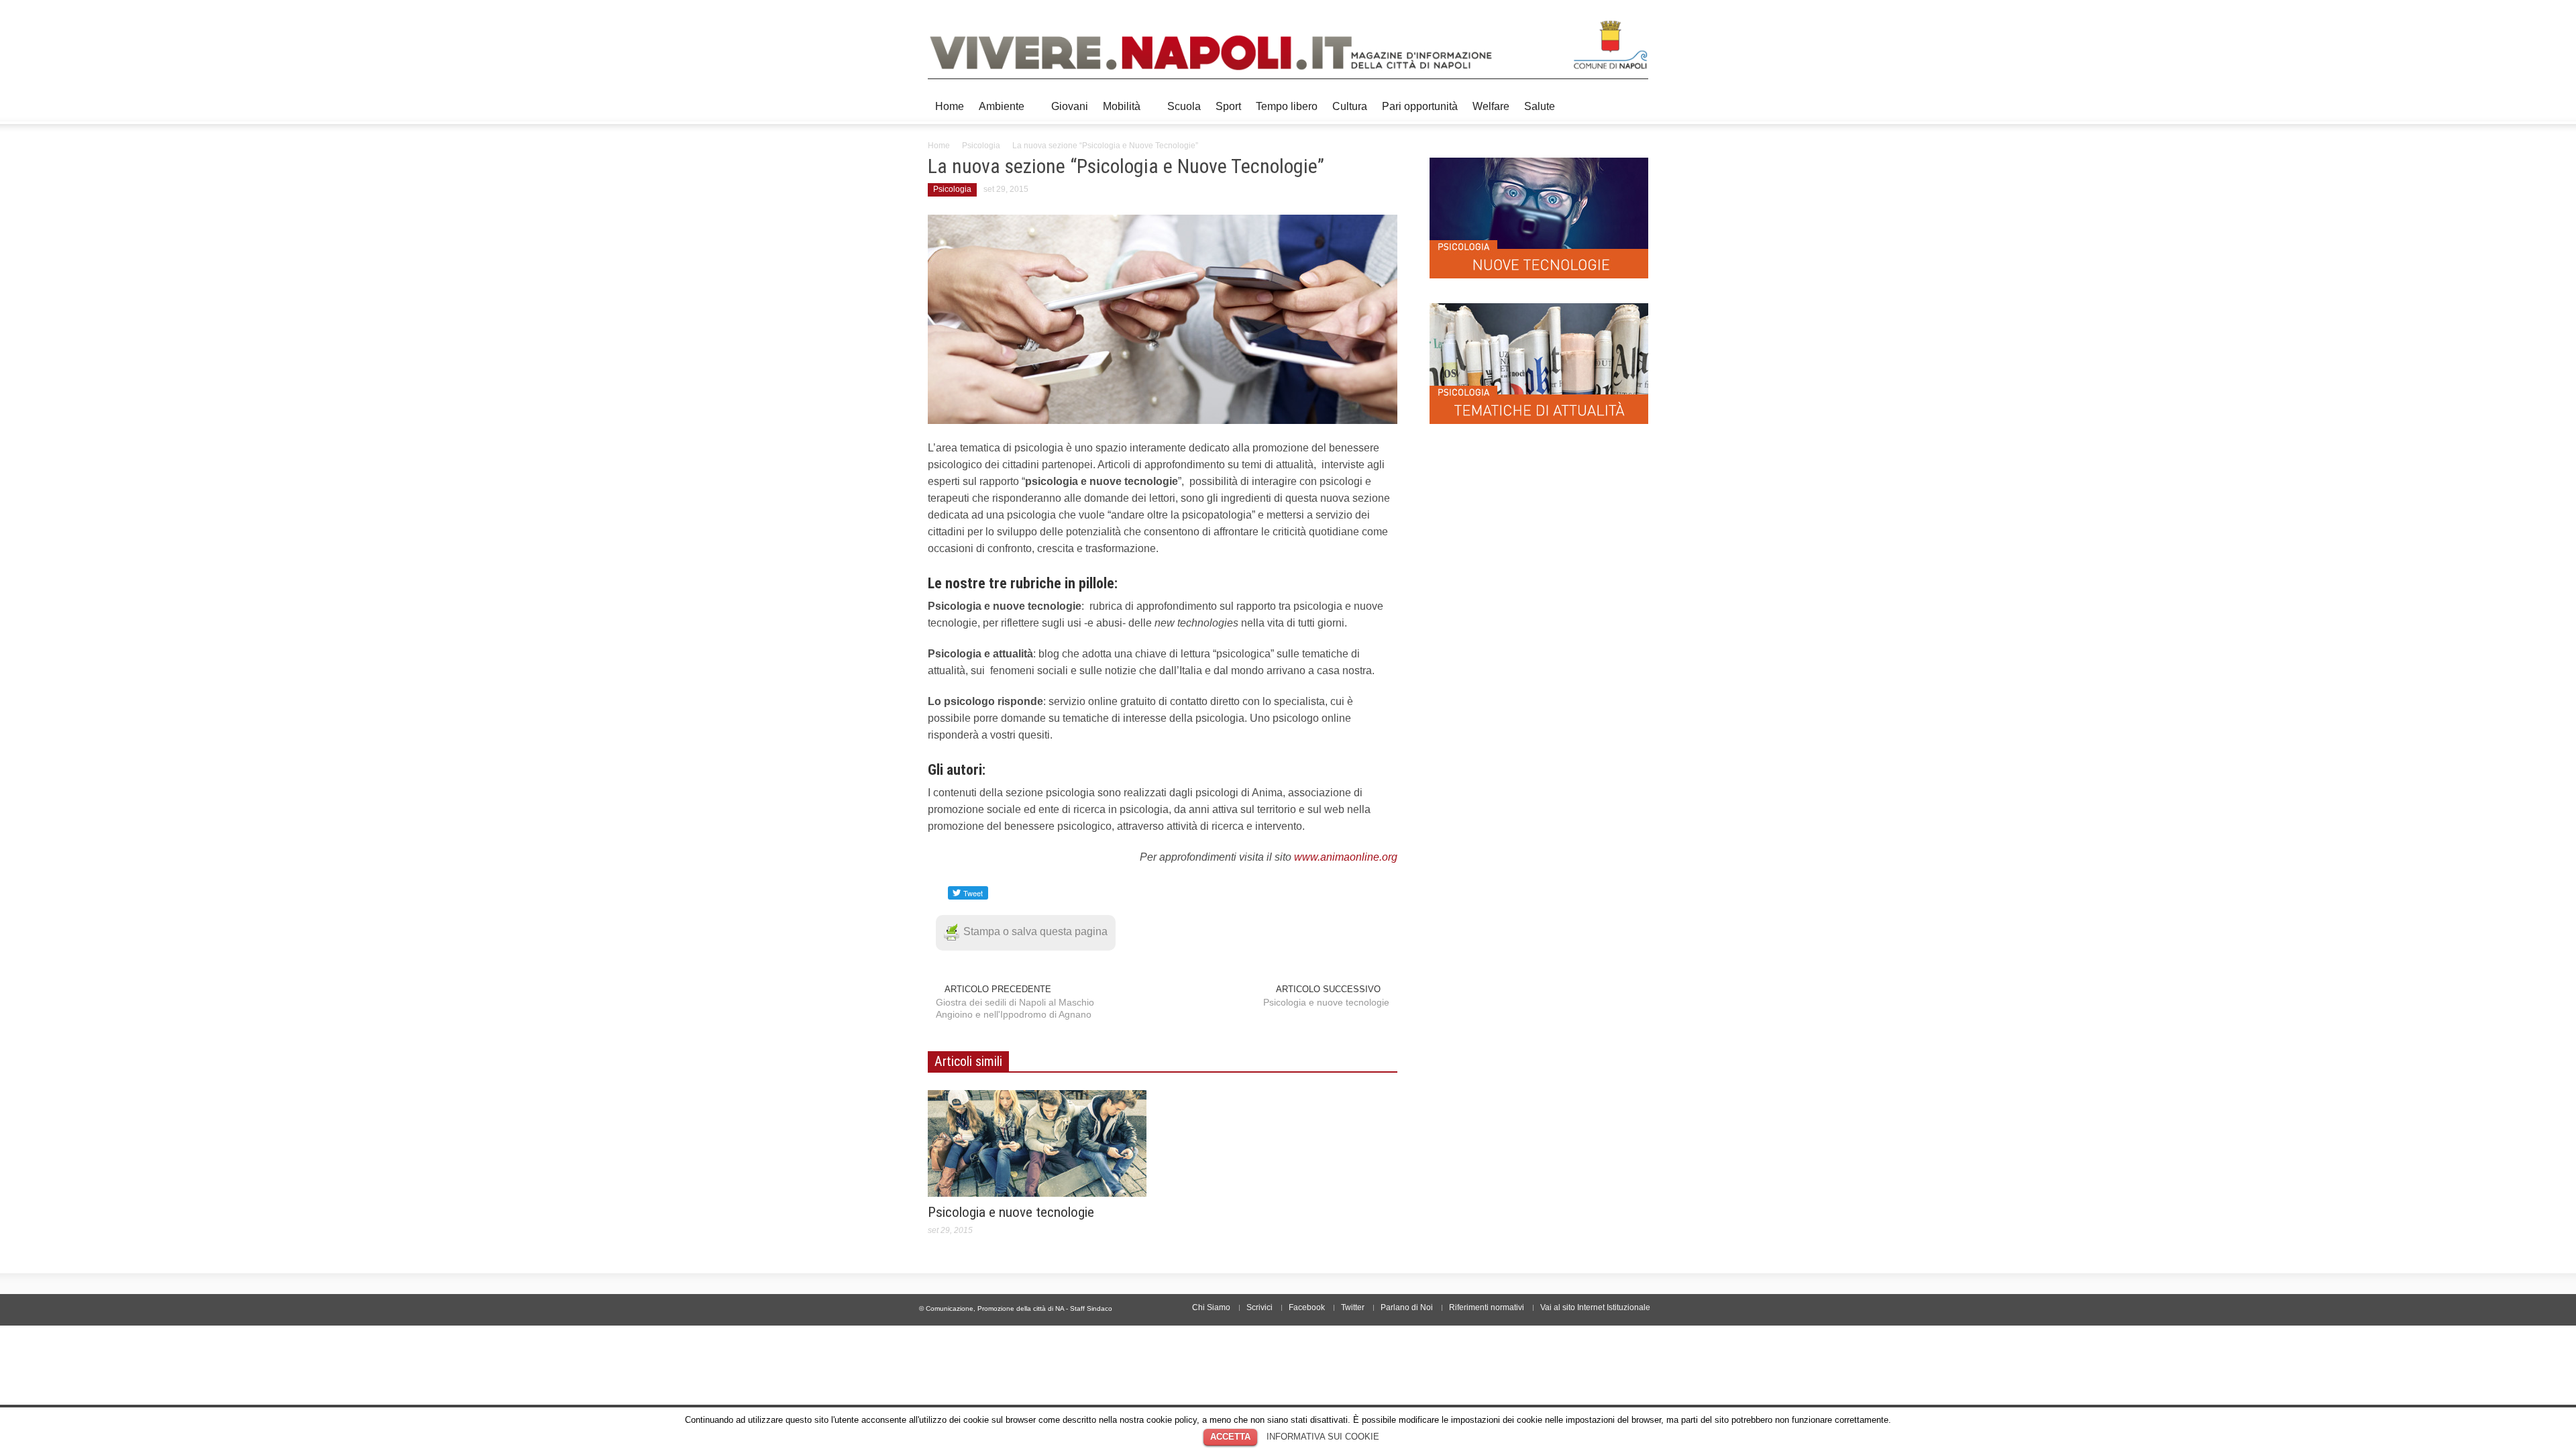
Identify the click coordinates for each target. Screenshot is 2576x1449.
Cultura (1350, 106)
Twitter (1353, 1307)
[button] (1635, 105)
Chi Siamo (1211, 1307)
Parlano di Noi (1407, 1307)
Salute (1540, 106)
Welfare (1491, 106)
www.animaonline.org (1346, 857)
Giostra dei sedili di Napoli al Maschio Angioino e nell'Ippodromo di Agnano (1015, 1008)
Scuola (1184, 106)
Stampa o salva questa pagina (1035, 931)
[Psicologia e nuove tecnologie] (1037, 1143)
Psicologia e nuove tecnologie (1326, 1002)
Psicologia (981, 146)
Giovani (1070, 106)
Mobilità (1118, 112)
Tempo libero (1287, 106)
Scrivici (1259, 1307)
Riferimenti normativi (1487, 1307)
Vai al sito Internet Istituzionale (1595, 1307)
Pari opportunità (1420, 106)
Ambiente (998, 112)
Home (950, 106)
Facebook (1307, 1307)
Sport (1228, 106)
